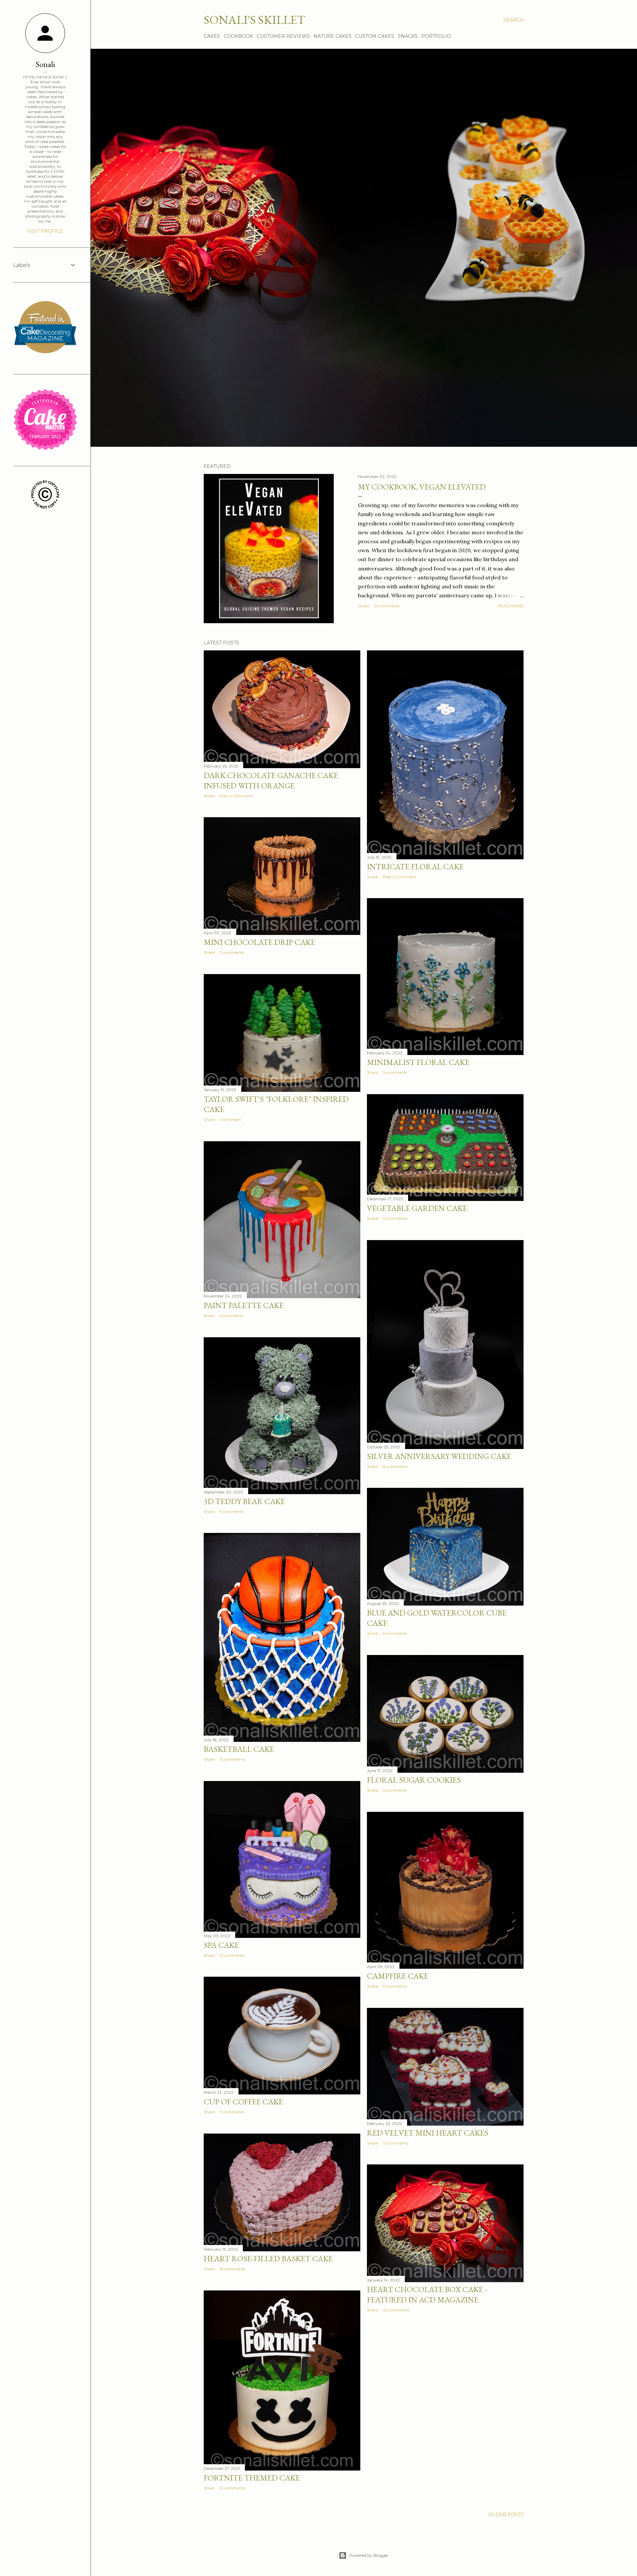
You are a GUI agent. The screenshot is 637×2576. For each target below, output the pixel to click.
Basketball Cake (239, 1749)
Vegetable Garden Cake (417, 1208)
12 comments (387, 606)
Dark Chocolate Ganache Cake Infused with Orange (271, 780)
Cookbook (238, 36)
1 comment (230, 1120)
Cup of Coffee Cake (243, 2102)
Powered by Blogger (369, 2555)
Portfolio (436, 36)
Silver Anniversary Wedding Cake (439, 1456)
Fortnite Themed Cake (252, 2478)
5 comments (232, 1316)
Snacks (408, 36)
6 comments (395, 1633)
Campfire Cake (398, 1976)
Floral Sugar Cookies (414, 1780)
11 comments (232, 1955)
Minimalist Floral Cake (418, 1062)
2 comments (232, 952)
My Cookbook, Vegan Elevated (422, 487)
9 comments (232, 1512)
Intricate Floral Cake (415, 866)
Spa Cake (221, 1945)
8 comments (395, 1466)
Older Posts (506, 2515)
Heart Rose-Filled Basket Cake (268, 2258)
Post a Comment (236, 796)
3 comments (395, 1072)
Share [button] (363, 606)
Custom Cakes (375, 36)
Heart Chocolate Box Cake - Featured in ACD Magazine (427, 2294)
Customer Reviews (283, 36)
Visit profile (45, 231)
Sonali (45, 64)
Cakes (212, 36)
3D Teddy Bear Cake (244, 1501)
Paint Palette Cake (244, 1305)
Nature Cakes (333, 36)
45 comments (396, 2310)
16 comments (232, 2269)
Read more (511, 606)
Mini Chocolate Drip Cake (259, 942)
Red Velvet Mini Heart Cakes (428, 2133)
